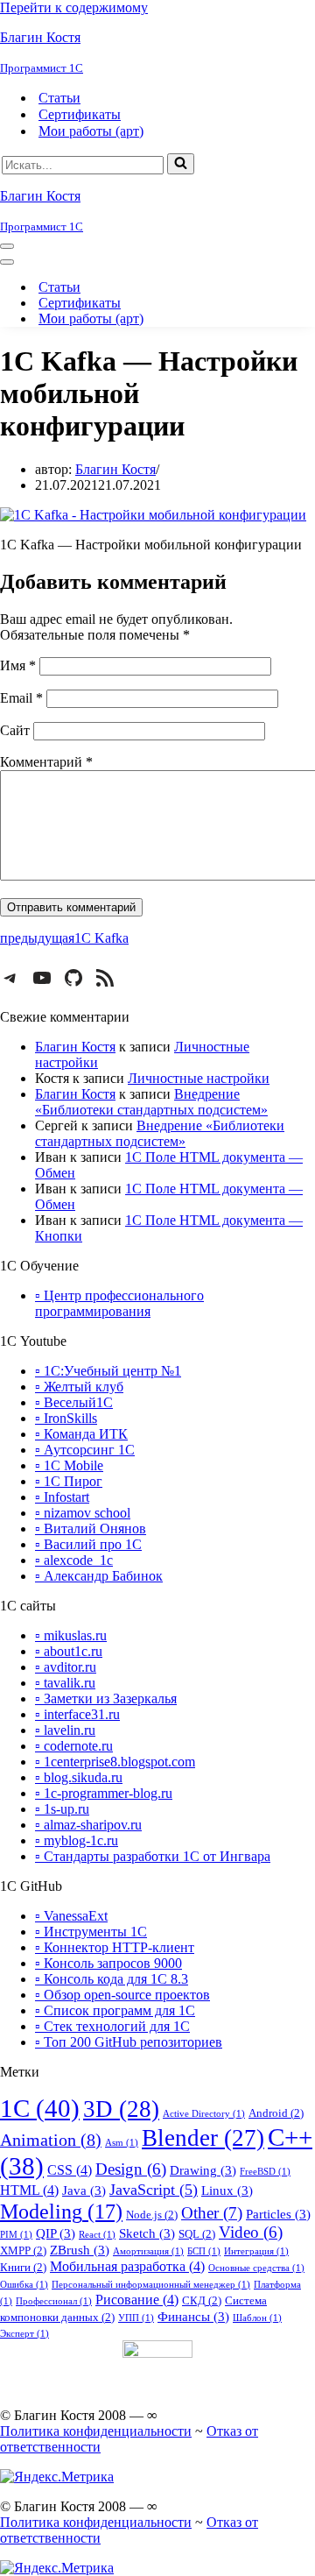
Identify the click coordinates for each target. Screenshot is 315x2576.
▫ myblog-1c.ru (77, 1840)
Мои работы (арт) (91, 131)
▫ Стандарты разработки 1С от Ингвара (153, 1856)
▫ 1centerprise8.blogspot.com (115, 1762)
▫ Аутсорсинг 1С (85, 1450)
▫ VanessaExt (71, 1916)
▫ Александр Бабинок (99, 1576)
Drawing (203, 2170)
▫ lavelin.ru (65, 1730)
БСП (204, 2251)
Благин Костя (115, 469)
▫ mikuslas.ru (71, 1635)
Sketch (147, 2233)
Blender (203, 2138)
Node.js (152, 2215)
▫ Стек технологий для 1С (112, 2026)
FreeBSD (265, 2172)
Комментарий (46, 762)
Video (251, 2233)
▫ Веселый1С (74, 1402)
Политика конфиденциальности (96, 2431)
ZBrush (80, 2250)
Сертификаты (80, 114)
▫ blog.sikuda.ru (79, 1777)
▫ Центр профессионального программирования (119, 1303)
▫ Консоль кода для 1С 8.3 (112, 1979)
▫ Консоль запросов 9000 (108, 1963)
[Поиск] (181, 164)
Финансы (193, 2317)
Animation (51, 2140)
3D (121, 2109)
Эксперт (24, 2334)
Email (21, 698)
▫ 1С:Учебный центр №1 (108, 1371)
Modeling (61, 2211)
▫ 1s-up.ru (62, 1809)
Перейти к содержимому (74, 7)
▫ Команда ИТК (81, 1434)
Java (84, 2190)
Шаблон (257, 2318)
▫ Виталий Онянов (91, 1529)
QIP (56, 2233)
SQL (197, 2234)
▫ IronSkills (66, 1418)
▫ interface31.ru (77, 1714)
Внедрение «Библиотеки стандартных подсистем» (151, 1102)
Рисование (137, 2300)
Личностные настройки (199, 1078)
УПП (136, 2318)
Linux (227, 2190)
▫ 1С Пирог (69, 1481)
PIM (16, 2235)
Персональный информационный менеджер (151, 2285)
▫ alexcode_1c (74, 1560)
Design (131, 2169)
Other (212, 2213)
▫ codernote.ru (74, 1746)
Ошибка (24, 2285)
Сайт (15, 730)
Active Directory (204, 2114)
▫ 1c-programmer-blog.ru (104, 1793)
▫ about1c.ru (69, 1651)
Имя (18, 665)
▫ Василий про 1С (88, 1544)
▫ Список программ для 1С (115, 2010)
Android (276, 2113)
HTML (29, 2190)
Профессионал (54, 2301)
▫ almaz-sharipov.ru (88, 1825)
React (97, 2235)
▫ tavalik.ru (65, 1683)
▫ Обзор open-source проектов (122, 1995)
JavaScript (154, 2190)
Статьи (59, 98)
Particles (278, 2214)
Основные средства (256, 2268)
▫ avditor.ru (66, 1667)
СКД (202, 2300)
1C (40, 2108)
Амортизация (148, 2251)
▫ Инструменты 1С (91, 1932)
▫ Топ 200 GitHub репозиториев (129, 2042)
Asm (122, 2143)
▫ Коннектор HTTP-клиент (115, 1947)
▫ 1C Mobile (69, 1465)
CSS (70, 2170)
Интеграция (256, 2251)
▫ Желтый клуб (79, 1387)
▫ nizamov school (83, 1513)
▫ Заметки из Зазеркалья (106, 1698)
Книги (23, 2267)
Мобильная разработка (127, 2266)
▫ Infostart (62, 1497)
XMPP (23, 2250)
